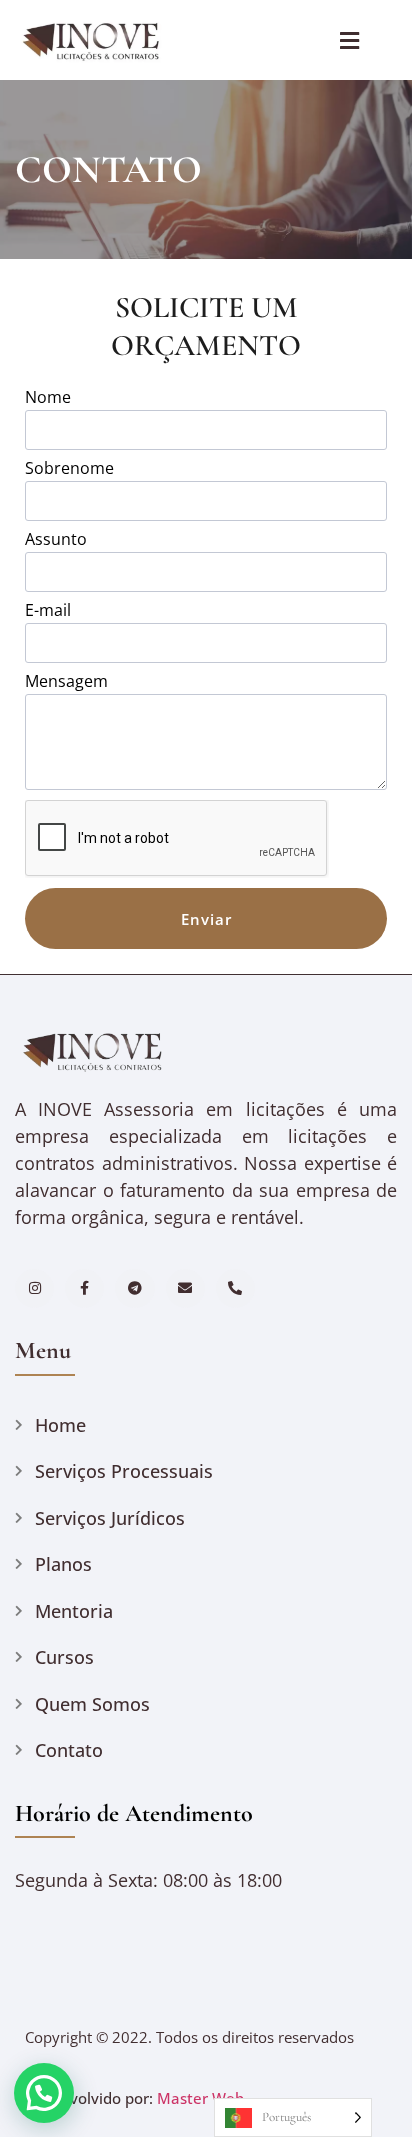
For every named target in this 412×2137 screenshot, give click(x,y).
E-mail (48, 611)
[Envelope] (185, 1288)
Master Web (200, 2098)
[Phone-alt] (235, 1288)
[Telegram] (134, 1288)
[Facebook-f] (84, 1288)
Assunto (56, 540)
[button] (44, 2093)
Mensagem (66, 682)
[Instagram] (34, 1288)
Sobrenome (69, 469)
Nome (48, 398)
